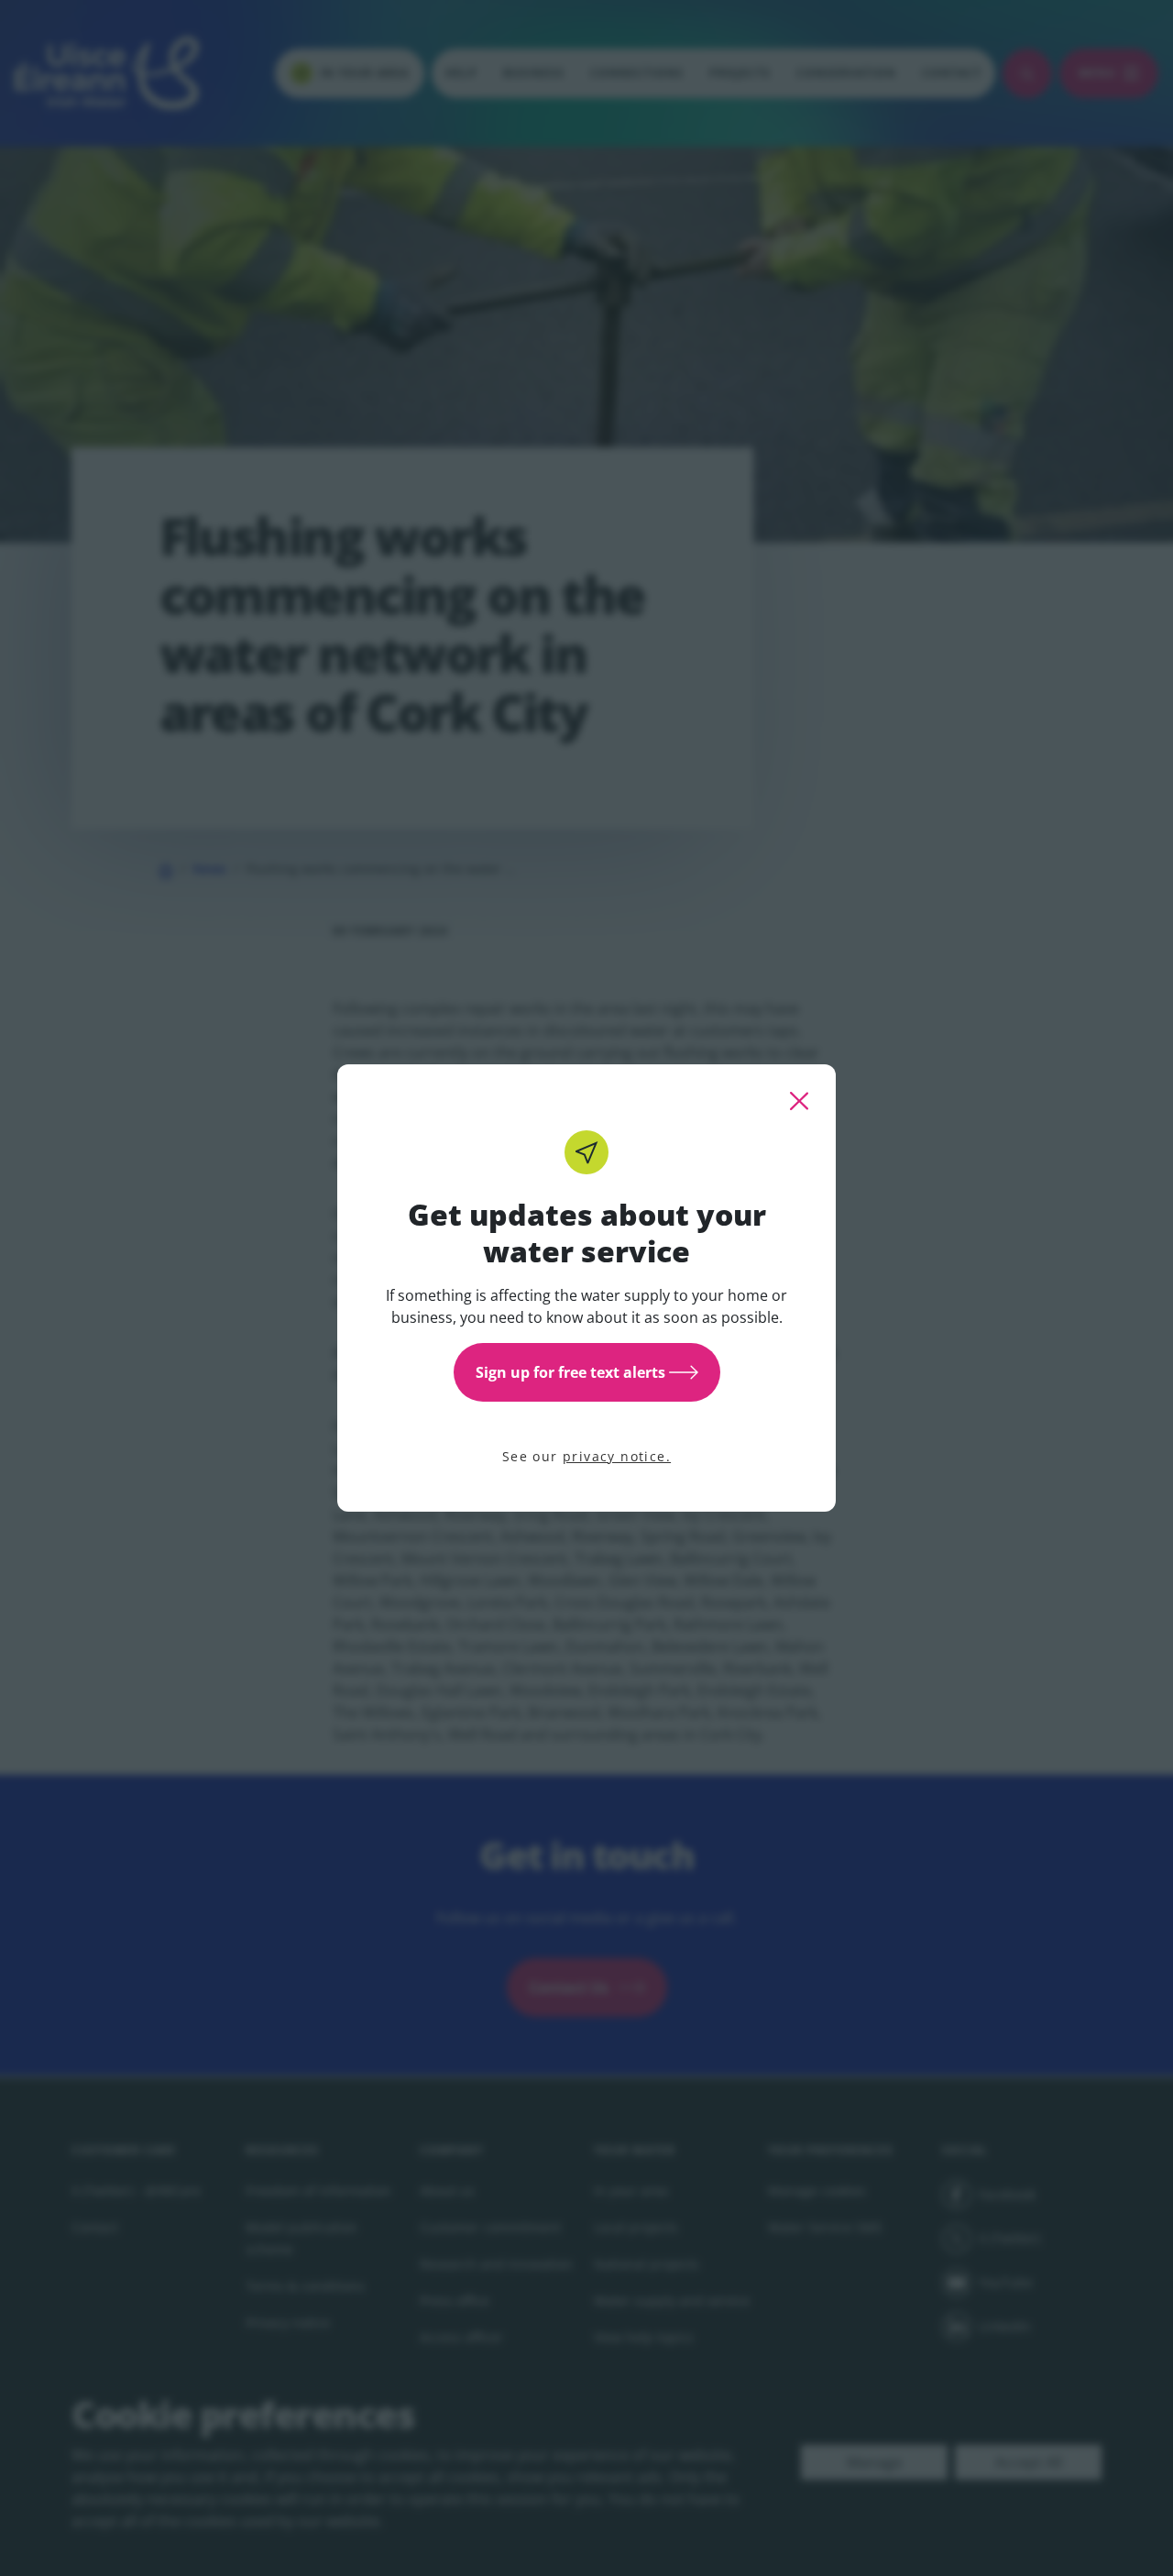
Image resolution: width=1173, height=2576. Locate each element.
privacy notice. (617, 1456)
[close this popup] (799, 1101)
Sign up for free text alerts (570, 1372)
